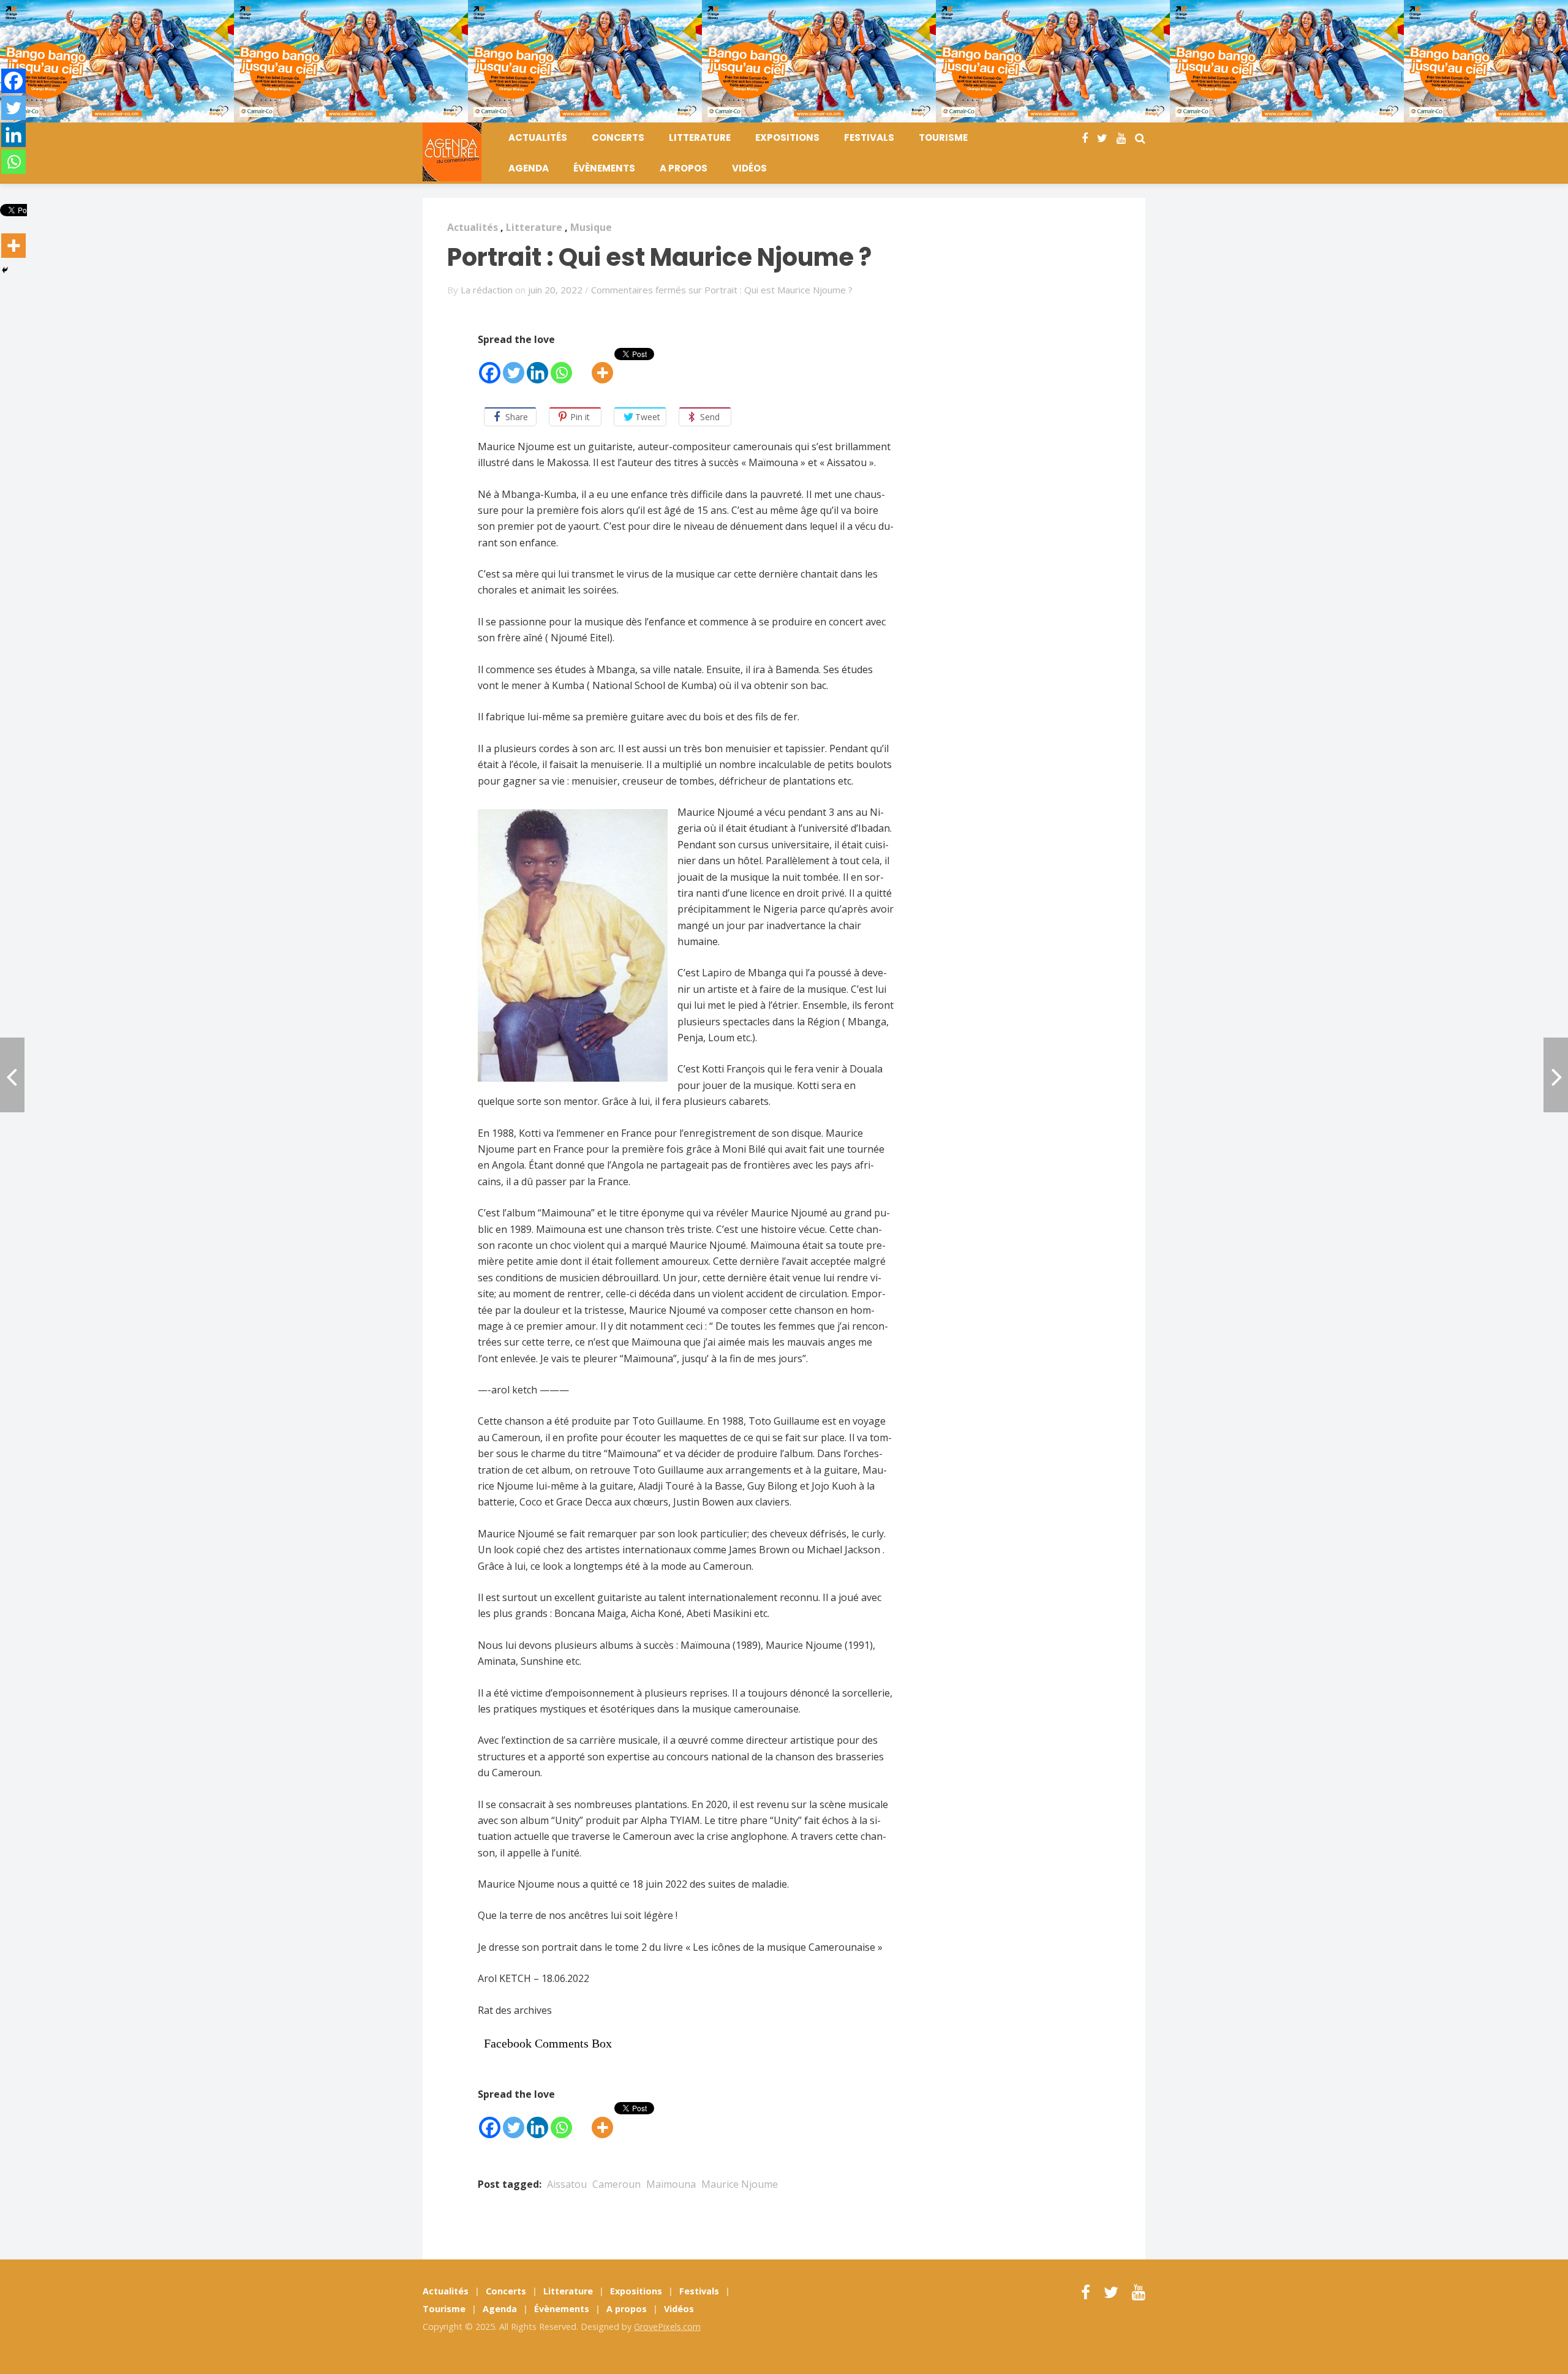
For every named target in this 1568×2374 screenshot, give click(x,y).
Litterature (700, 138)
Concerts (618, 138)
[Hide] (5, 270)
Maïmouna (671, 2184)
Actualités (538, 138)
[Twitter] (514, 367)
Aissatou (567, 2184)
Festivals (869, 138)
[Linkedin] (537, 367)
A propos (684, 168)
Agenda (529, 168)
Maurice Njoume (740, 2184)
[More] (602, 367)
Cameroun (616, 2184)
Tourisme (943, 138)
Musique (591, 227)
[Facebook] (490, 367)
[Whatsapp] (561, 367)
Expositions (787, 138)
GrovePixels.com (667, 2327)
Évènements (604, 168)
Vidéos (749, 168)
